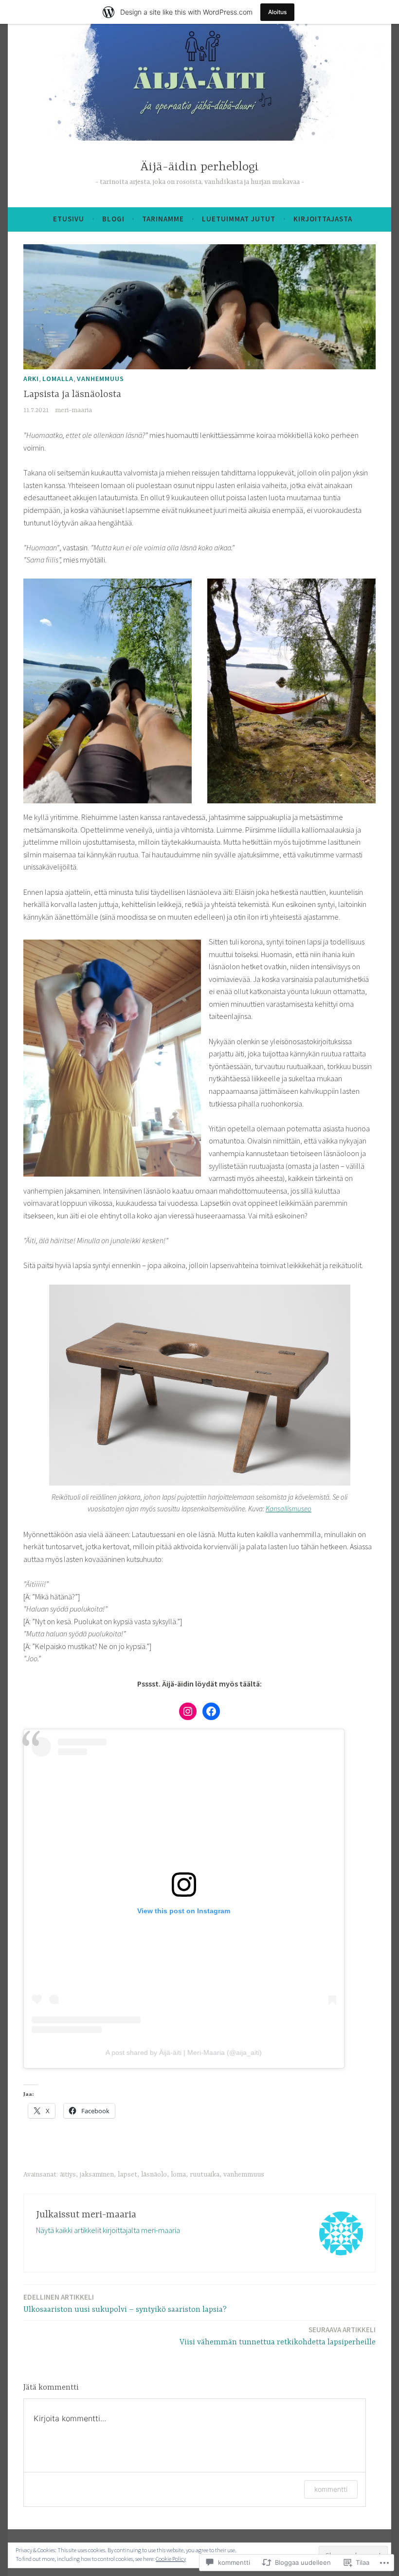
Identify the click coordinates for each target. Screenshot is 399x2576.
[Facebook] (211, 1711)
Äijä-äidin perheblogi (199, 167)
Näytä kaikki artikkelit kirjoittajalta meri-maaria (108, 2230)
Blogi (113, 219)
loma (178, 2175)
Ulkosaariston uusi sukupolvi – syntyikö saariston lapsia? (125, 2303)
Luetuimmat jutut (239, 219)
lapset (127, 2175)
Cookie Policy (171, 2559)
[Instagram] (188, 1711)
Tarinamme (163, 219)
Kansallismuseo (289, 1509)
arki (31, 379)
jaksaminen (97, 2175)
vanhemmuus (100, 379)
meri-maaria (73, 410)
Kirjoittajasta (323, 219)
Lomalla (58, 379)
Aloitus (277, 12)
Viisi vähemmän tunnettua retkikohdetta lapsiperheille (278, 2336)
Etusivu (69, 219)
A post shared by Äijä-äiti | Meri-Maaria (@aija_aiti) (184, 2052)
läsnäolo (154, 2175)
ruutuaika (205, 2175)
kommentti (331, 2489)
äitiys (68, 2175)
